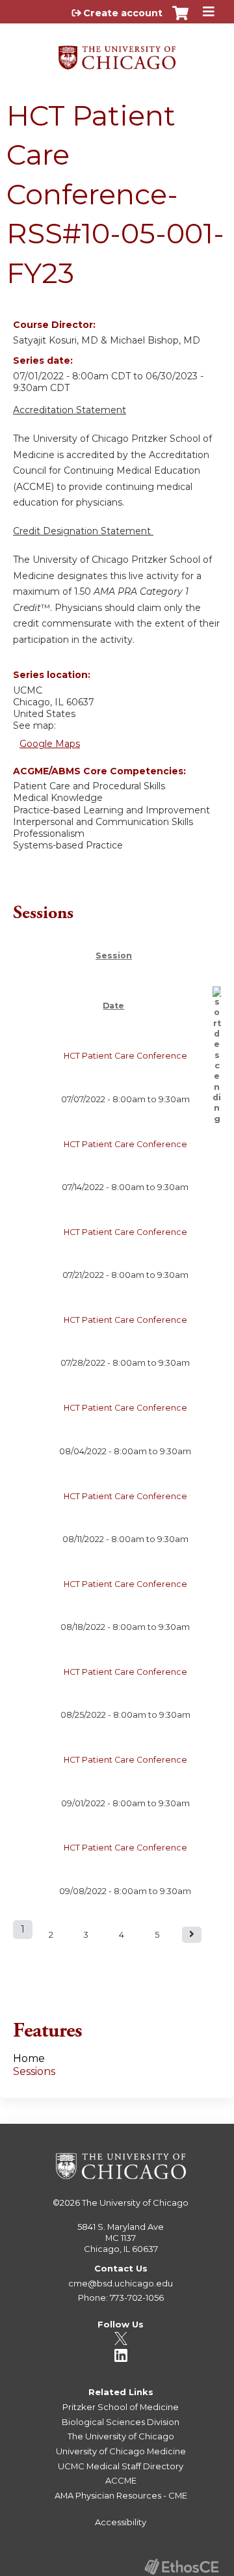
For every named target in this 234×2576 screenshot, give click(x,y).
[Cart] (180, 20)
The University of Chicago (135, 2203)
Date (113, 1006)
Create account (123, 13)
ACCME (121, 2480)
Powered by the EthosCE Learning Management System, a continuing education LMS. (181, 2567)
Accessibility (121, 2522)
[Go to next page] (192, 1935)
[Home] (117, 53)
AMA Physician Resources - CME (121, 2495)
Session (114, 956)
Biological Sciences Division (121, 2422)
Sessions (34, 2071)
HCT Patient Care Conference (125, 1056)
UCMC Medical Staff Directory (121, 2466)
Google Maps (50, 744)
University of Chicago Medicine (121, 2451)
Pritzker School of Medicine (121, 2407)
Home (29, 2058)
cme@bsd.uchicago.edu (121, 2283)
